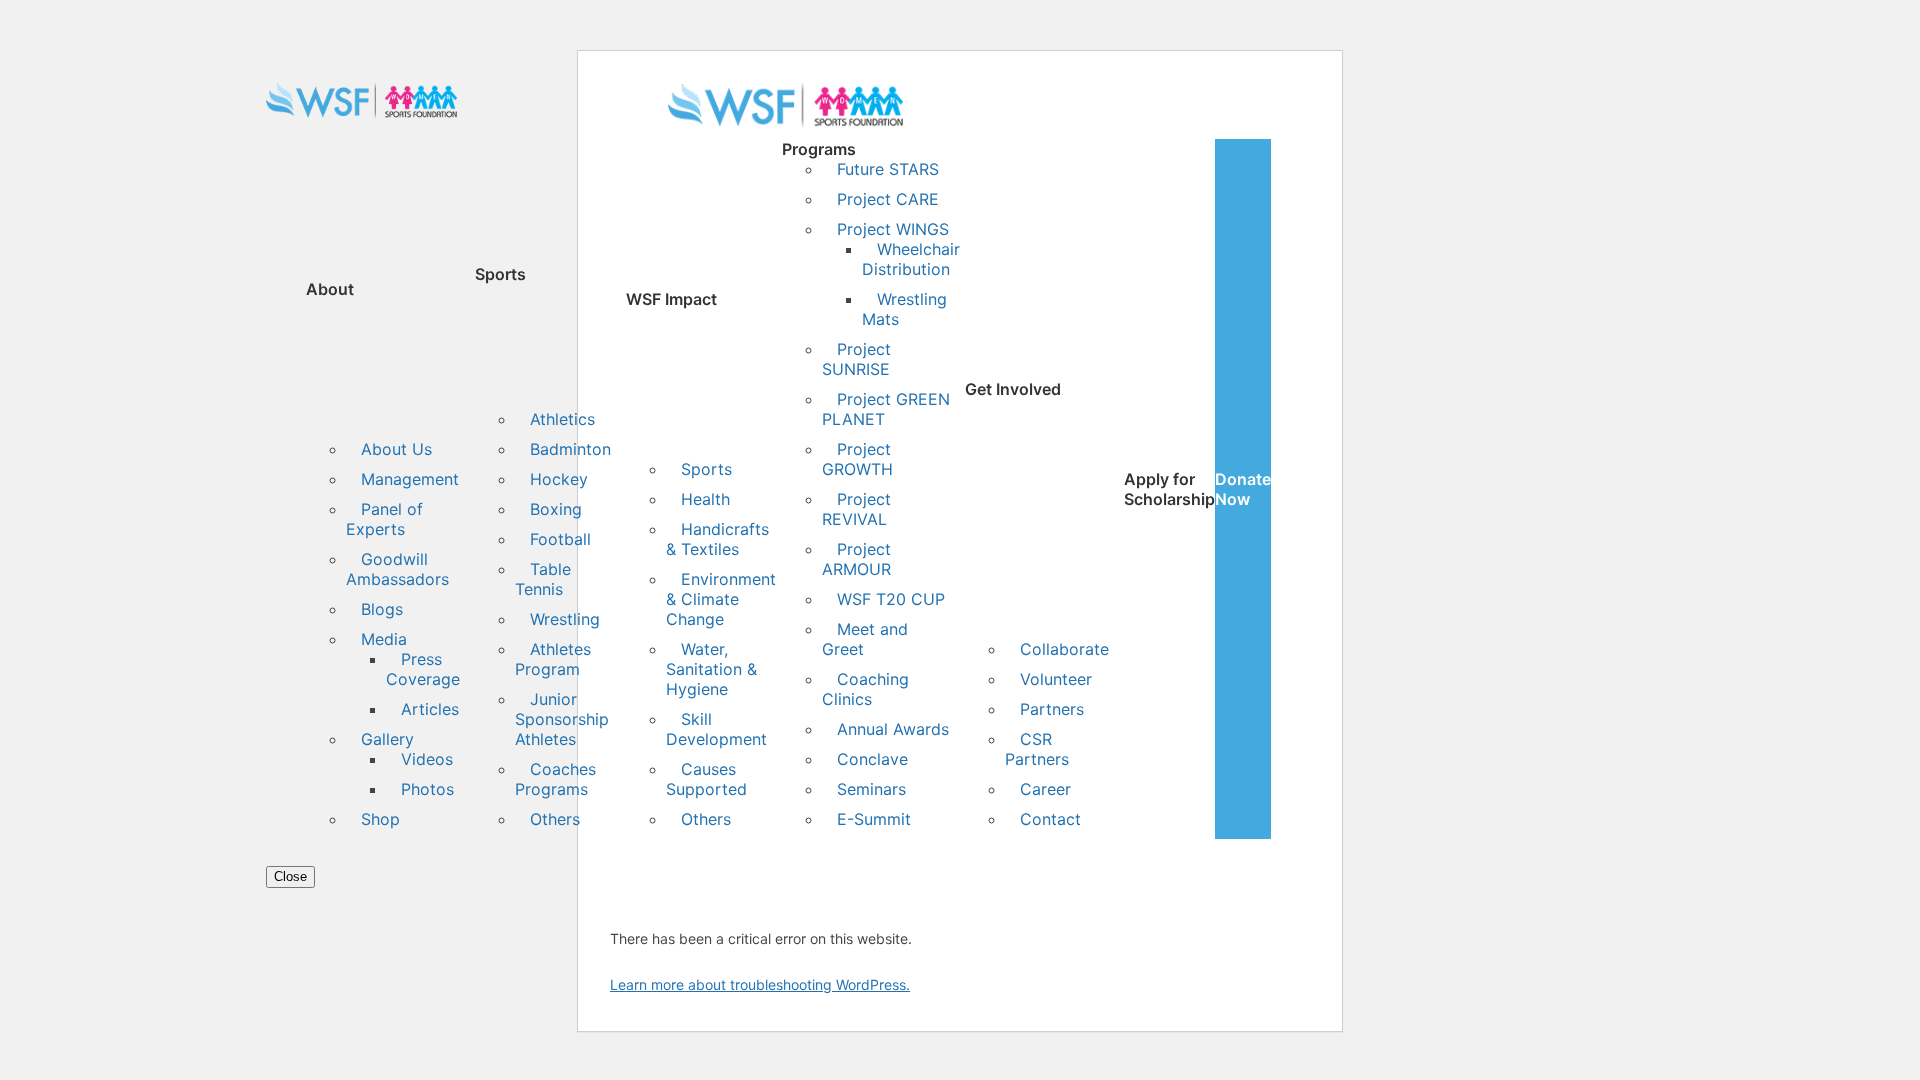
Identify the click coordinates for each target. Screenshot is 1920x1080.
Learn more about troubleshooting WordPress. (760, 984)
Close (290, 876)
